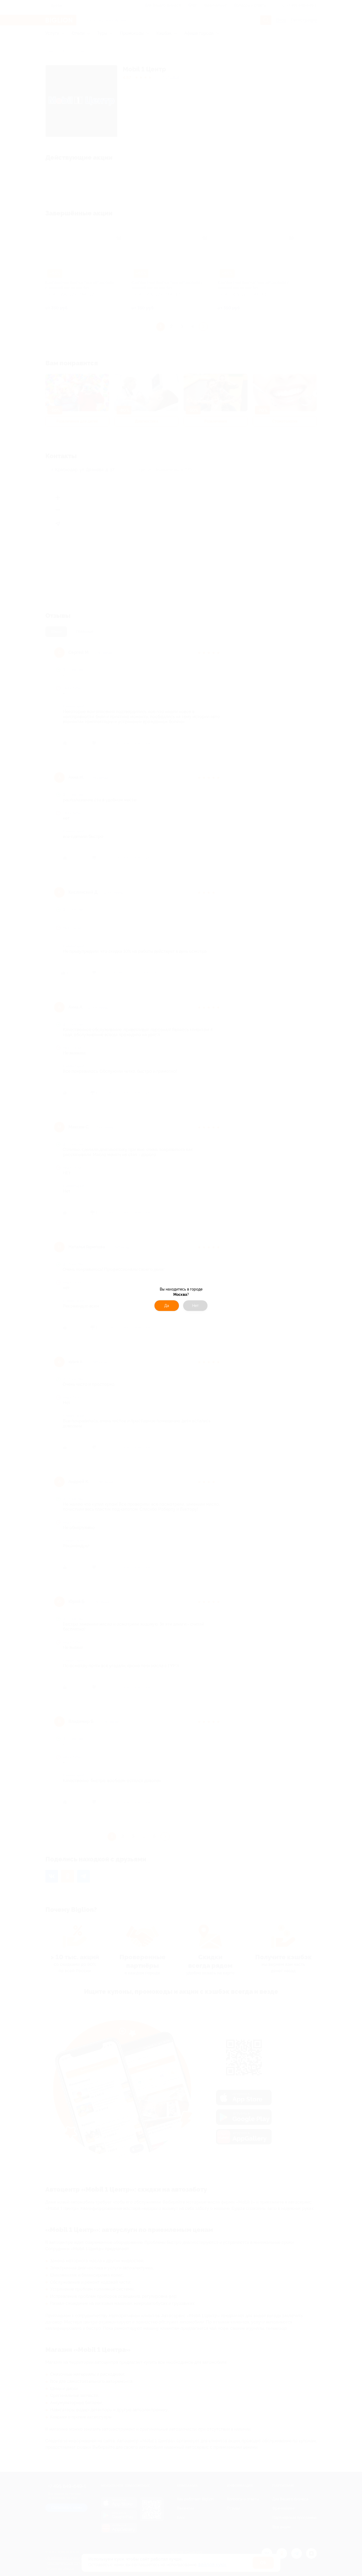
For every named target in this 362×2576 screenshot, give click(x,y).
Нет (195, 1306)
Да (167, 1306)
